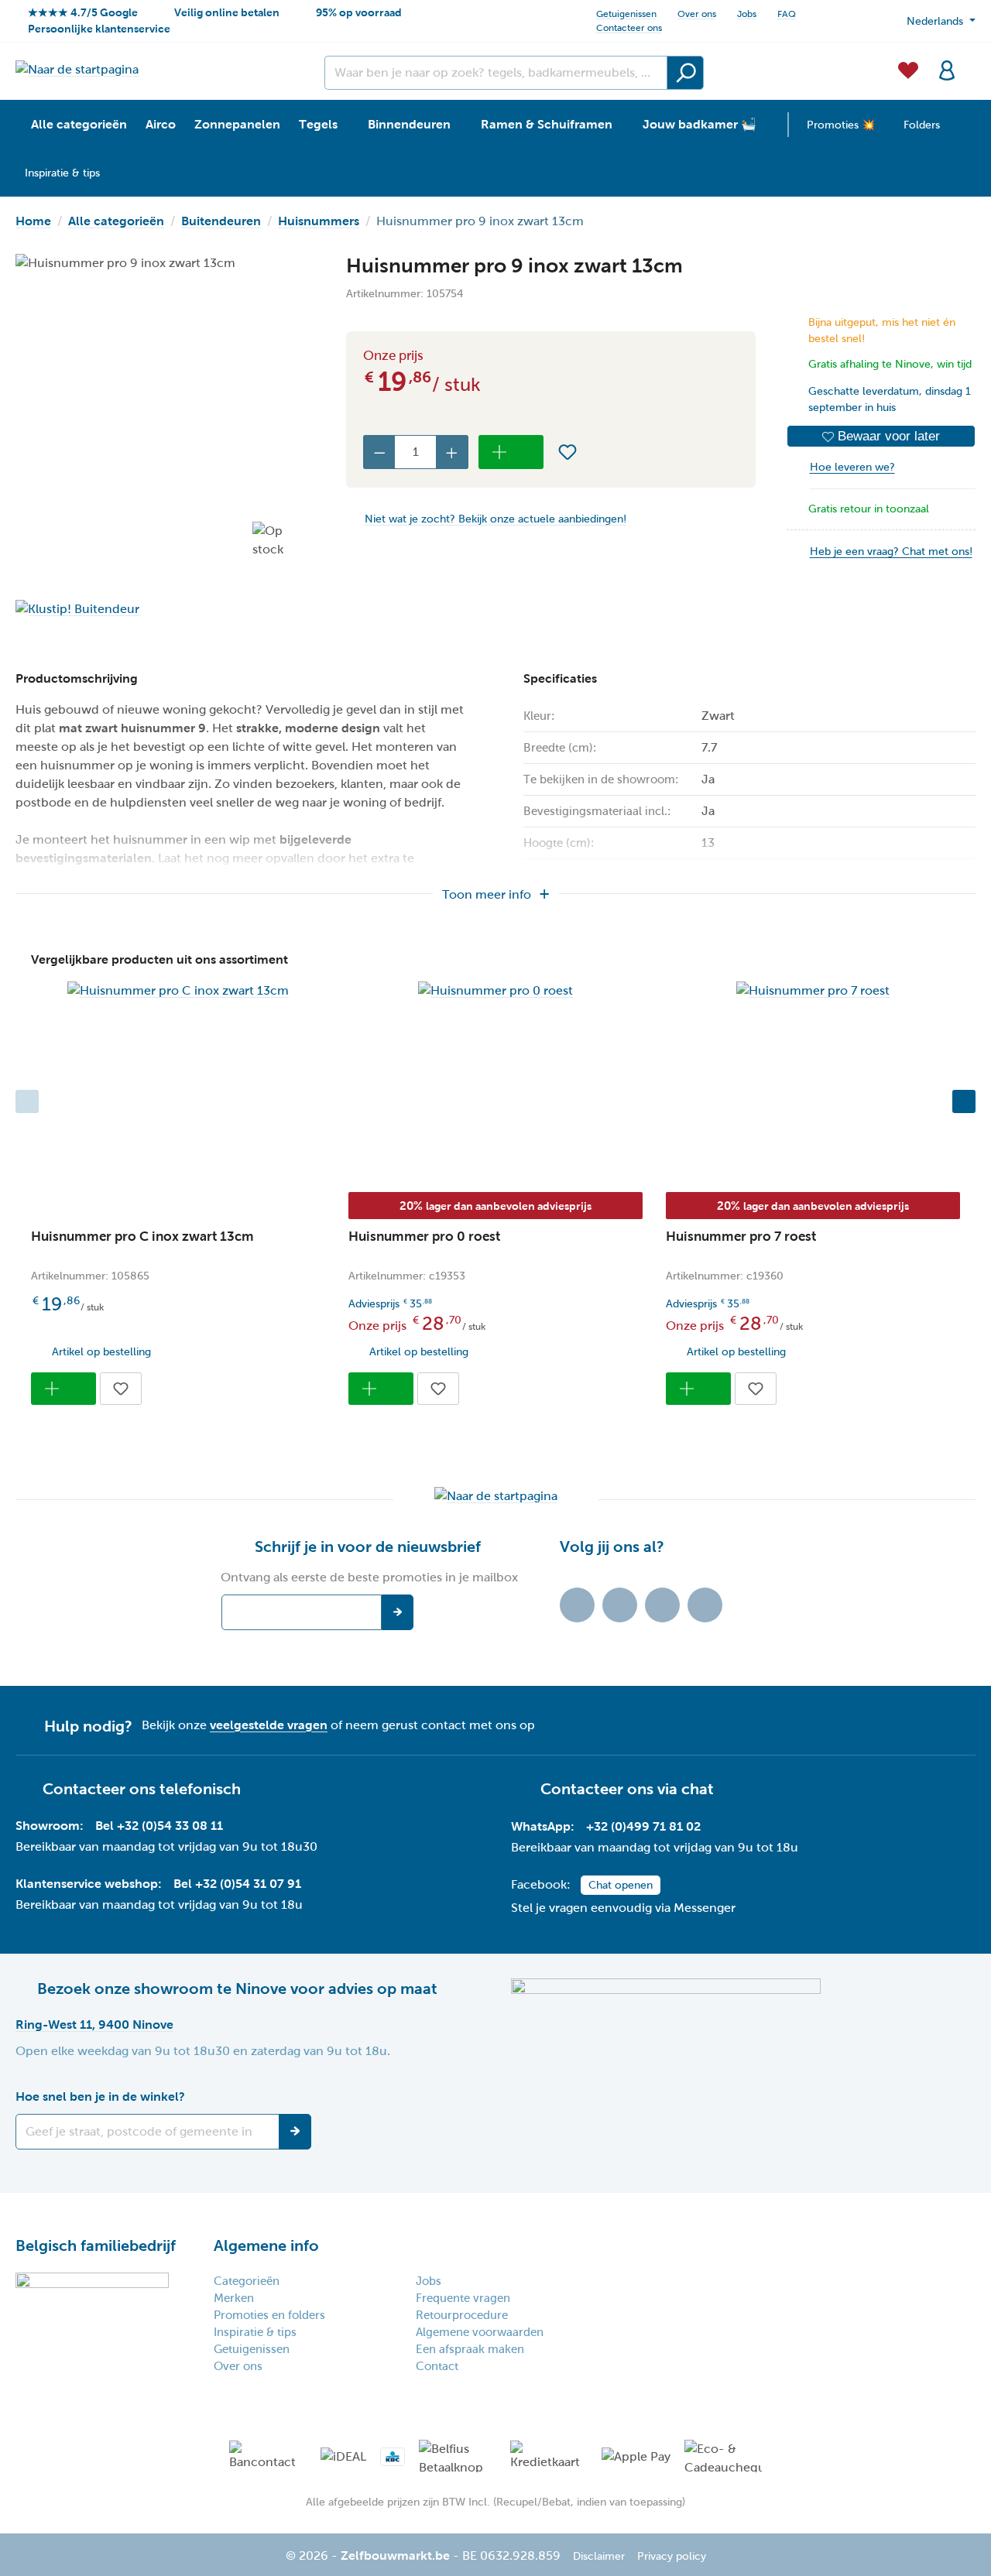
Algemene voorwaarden (480, 2332)
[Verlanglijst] (908, 69)
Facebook (620, 1605)
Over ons (697, 14)
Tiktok (577, 1605)
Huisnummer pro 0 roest (424, 1237)
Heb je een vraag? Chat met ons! (891, 552)
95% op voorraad (359, 12)
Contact (437, 2366)
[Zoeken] (685, 73)
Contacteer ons (629, 28)
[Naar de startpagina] (77, 69)
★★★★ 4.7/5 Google (83, 12)
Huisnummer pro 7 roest (741, 1237)
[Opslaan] (295, 2132)
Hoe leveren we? (852, 467)
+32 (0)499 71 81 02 (643, 1826)
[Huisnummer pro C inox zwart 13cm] (178, 991)
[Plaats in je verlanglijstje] (568, 452)
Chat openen (621, 1885)
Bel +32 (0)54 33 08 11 (159, 1826)
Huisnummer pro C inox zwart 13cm (142, 1237)
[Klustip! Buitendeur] (165, 609)
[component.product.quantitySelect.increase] (452, 452)
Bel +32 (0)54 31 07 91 (237, 1884)
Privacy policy (672, 2556)
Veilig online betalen (227, 12)
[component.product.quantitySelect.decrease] (379, 452)
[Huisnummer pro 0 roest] (495, 991)
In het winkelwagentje (511, 452)
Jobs (747, 14)
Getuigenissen (626, 14)
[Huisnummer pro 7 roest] (813, 991)
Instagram (662, 1605)
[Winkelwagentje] (971, 61)
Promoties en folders (269, 2315)
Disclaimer (599, 2556)
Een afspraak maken (470, 2349)
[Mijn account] (947, 69)
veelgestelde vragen (269, 1725)
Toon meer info (487, 894)
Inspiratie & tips (255, 2332)
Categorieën (247, 2281)
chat (698, 1789)
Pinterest (705, 1605)
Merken (234, 2298)
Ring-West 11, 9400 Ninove (94, 2024)
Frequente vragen (463, 2298)
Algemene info (266, 2245)
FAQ (787, 14)
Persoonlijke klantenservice (99, 29)
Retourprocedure (462, 2315)
